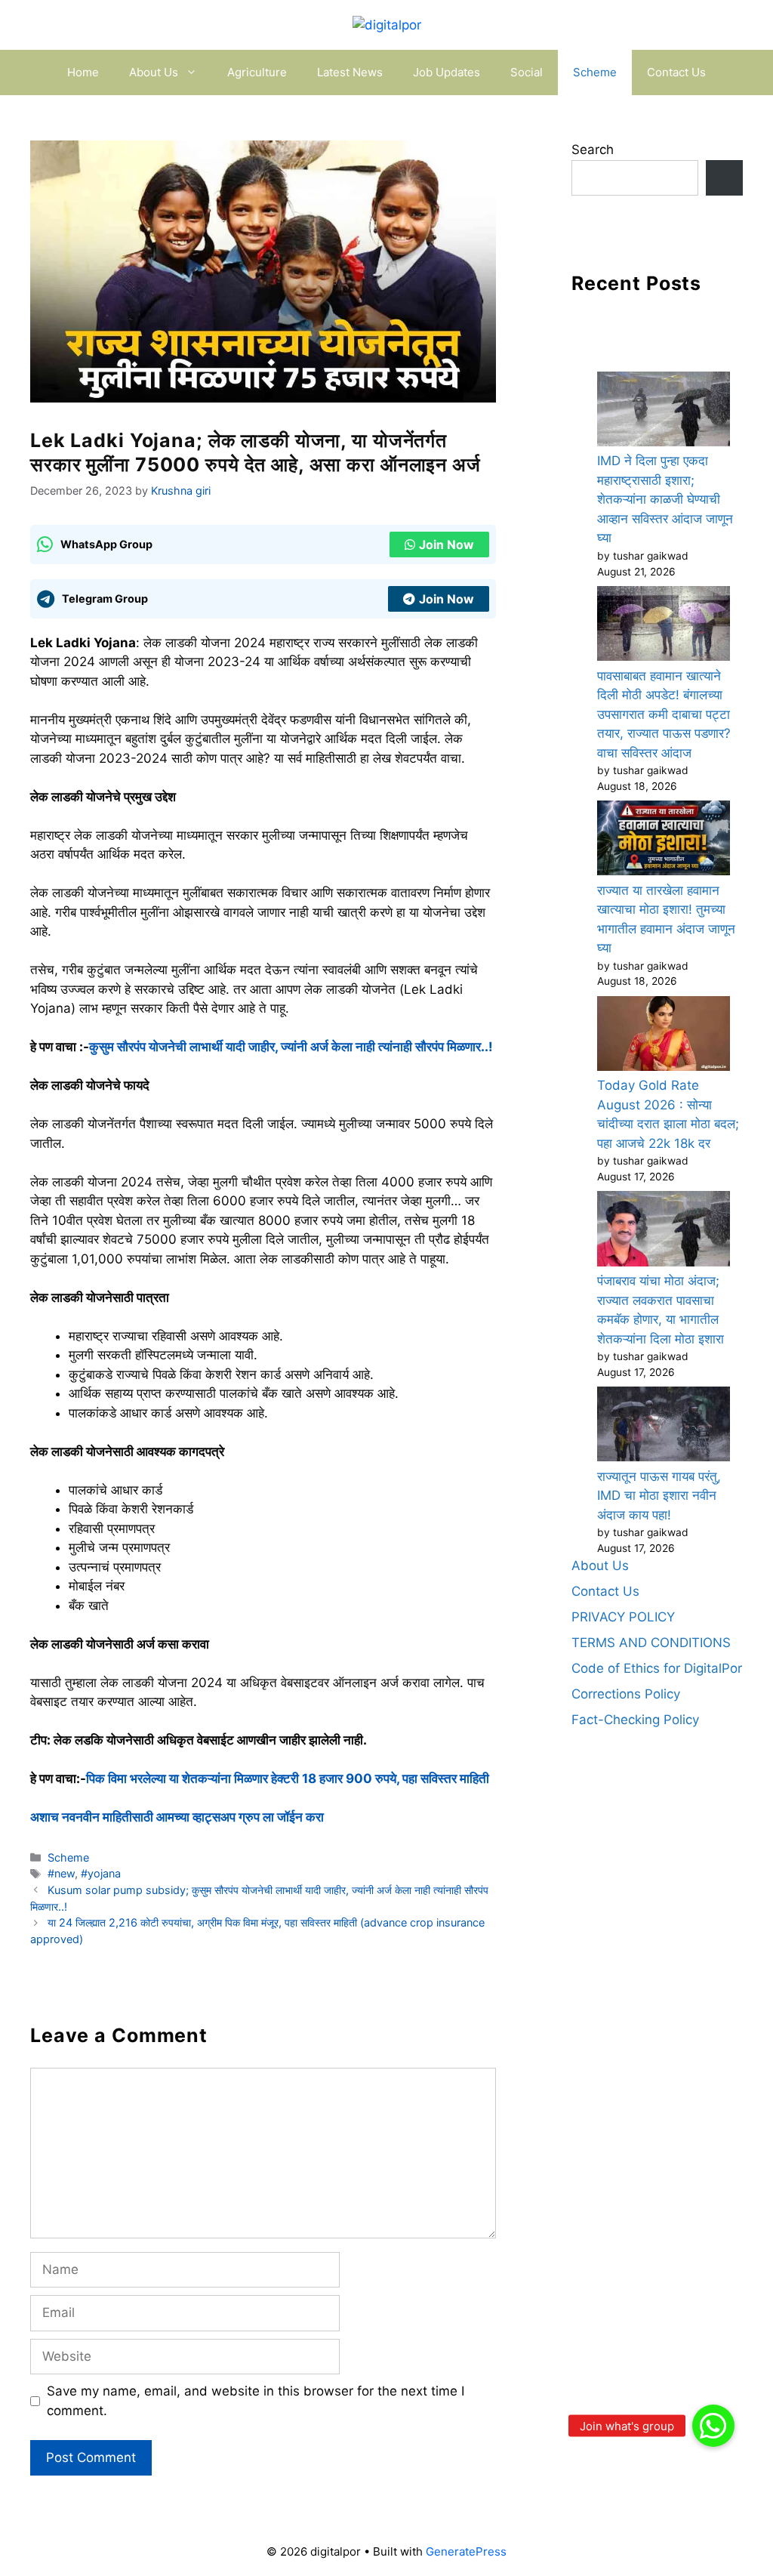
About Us (154, 72)
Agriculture (257, 72)
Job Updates (447, 72)
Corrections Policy (626, 1694)
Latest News (350, 72)
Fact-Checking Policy (635, 1720)
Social (527, 72)
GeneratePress (466, 2551)
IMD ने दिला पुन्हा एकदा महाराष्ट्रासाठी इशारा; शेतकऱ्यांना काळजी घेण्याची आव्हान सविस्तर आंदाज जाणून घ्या (665, 499)
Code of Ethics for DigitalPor (657, 1668)
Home (83, 72)
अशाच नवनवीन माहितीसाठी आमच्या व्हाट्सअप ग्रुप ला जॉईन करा (177, 1817)
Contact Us (676, 72)
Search (593, 150)
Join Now (447, 545)
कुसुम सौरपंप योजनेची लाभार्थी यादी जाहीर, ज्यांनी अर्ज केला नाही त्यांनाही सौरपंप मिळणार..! (291, 1047)
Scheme (595, 72)
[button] (713, 2426)
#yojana (101, 1873)
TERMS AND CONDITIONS (651, 1643)
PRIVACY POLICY (623, 1617)
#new (61, 1873)
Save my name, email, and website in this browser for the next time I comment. (256, 2401)
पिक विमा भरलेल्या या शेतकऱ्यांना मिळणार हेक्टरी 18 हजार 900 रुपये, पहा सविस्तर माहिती (288, 1779)
